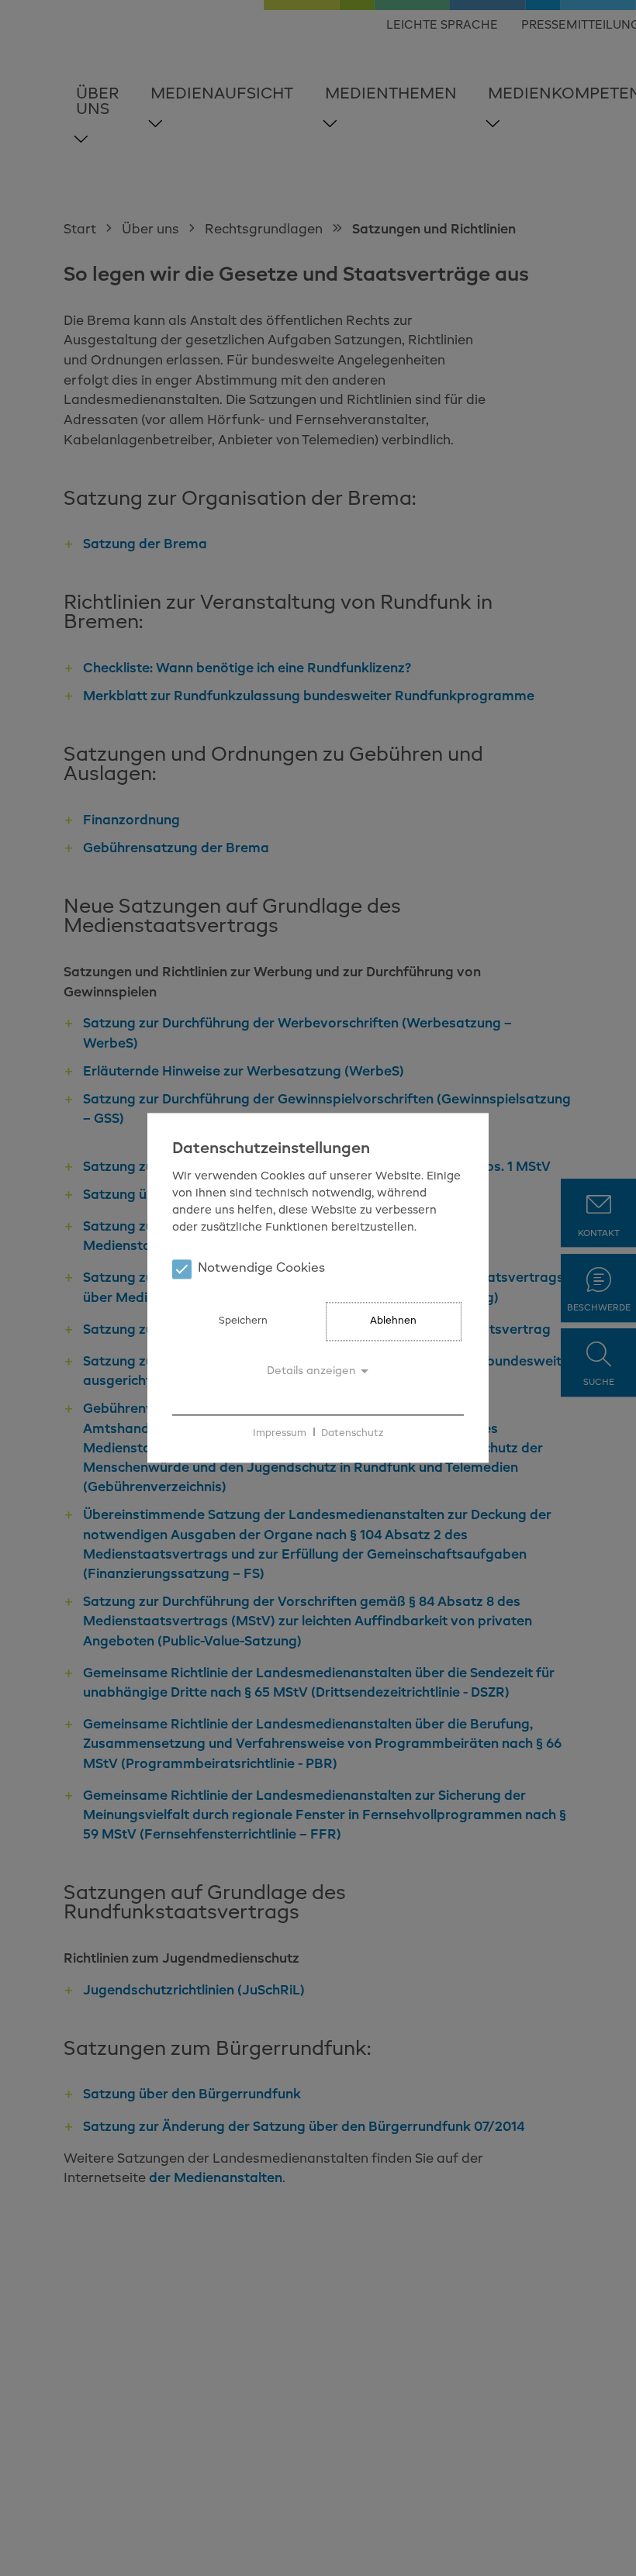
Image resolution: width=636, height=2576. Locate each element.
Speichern (243, 1322)
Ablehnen (393, 1322)
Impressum (280, 1433)
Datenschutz (352, 1433)
